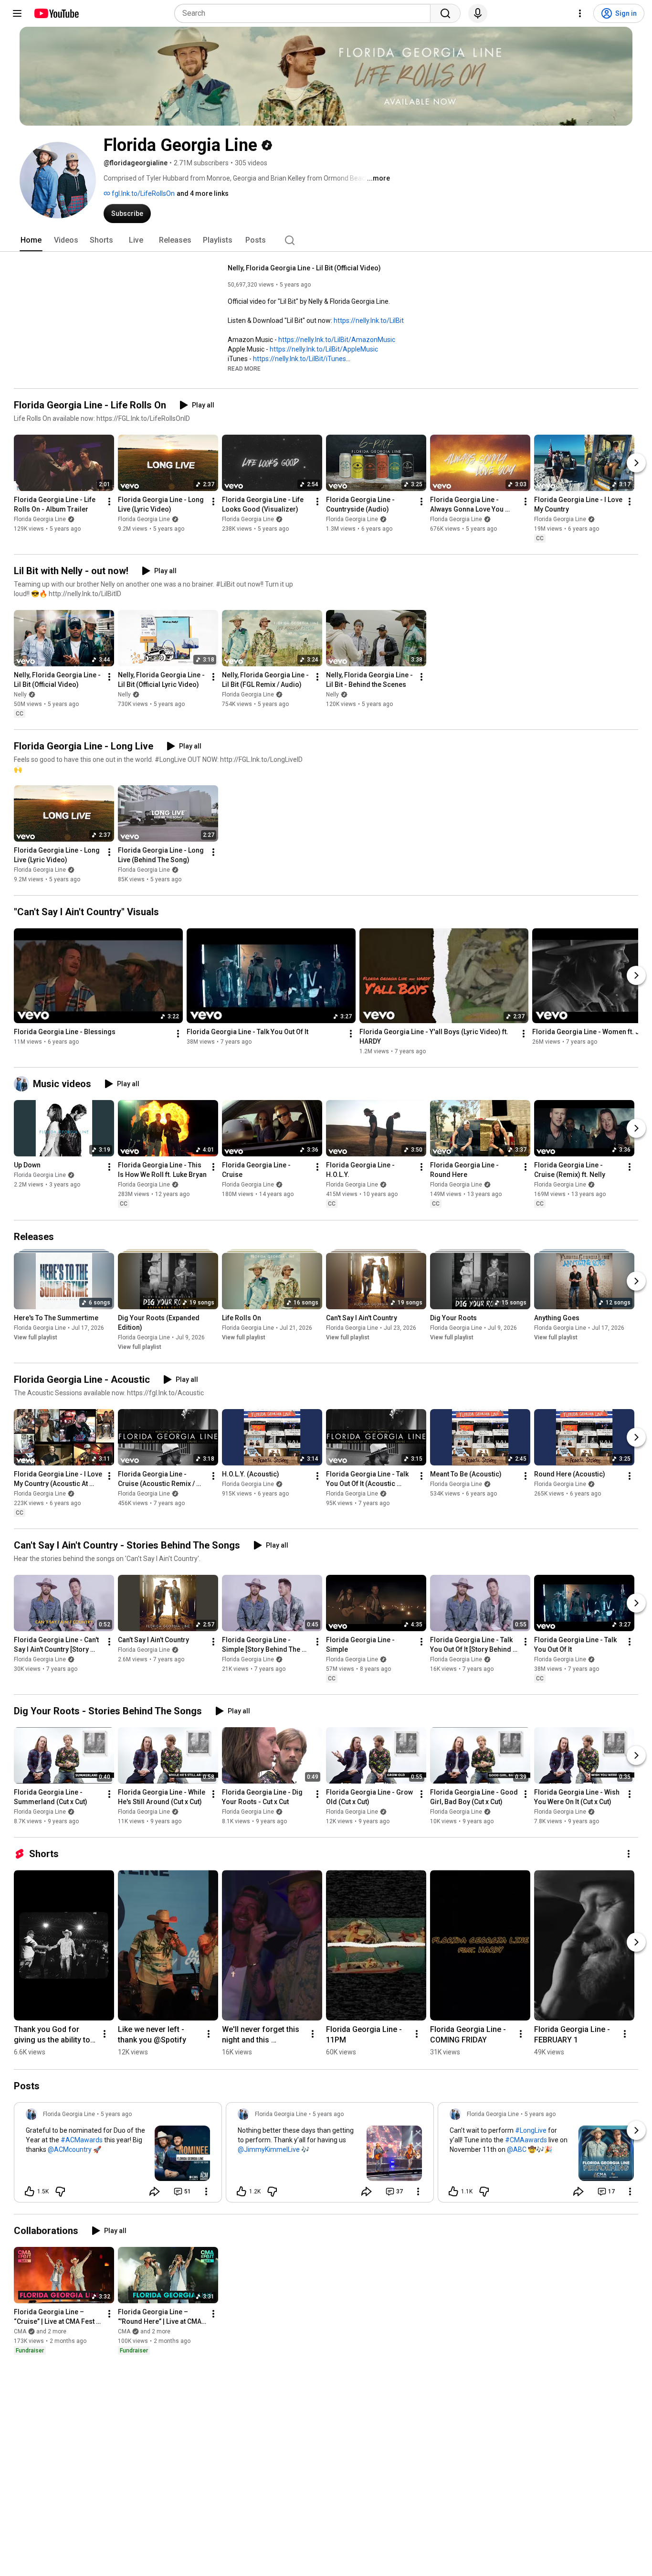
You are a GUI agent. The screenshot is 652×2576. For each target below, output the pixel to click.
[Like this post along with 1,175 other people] (453, 2191)
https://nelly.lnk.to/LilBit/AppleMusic (324, 349)
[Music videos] (23, 1084)
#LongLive (531, 2130)
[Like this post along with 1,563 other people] (30, 2191)
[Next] (636, 463)
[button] (244, 368)
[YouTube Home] (56, 13)
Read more (244, 369)
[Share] (155, 2191)
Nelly (20, 695)
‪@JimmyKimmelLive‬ (269, 2149)
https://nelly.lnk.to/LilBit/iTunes (300, 359)
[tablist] (326, 240)
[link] (118, 2155)
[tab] (31, 240)
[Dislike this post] (60, 2191)
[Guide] (17, 13)
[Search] (445, 13)
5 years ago (116, 2114)
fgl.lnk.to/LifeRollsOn (142, 193)
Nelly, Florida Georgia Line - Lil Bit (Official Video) (304, 268)
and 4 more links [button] (203, 193)
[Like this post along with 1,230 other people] (242, 2191)
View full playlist (36, 1337)
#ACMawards (82, 2140)
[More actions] (109, 502)
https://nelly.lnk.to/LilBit (369, 321)
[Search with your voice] (478, 13)
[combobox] (305, 13)
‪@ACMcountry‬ (70, 2149)
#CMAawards (526, 2140)
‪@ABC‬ (517, 2149)
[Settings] (580, 13)
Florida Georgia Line (40, 519)
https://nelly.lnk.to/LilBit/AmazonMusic (337, 340)
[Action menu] (206, 2191)
